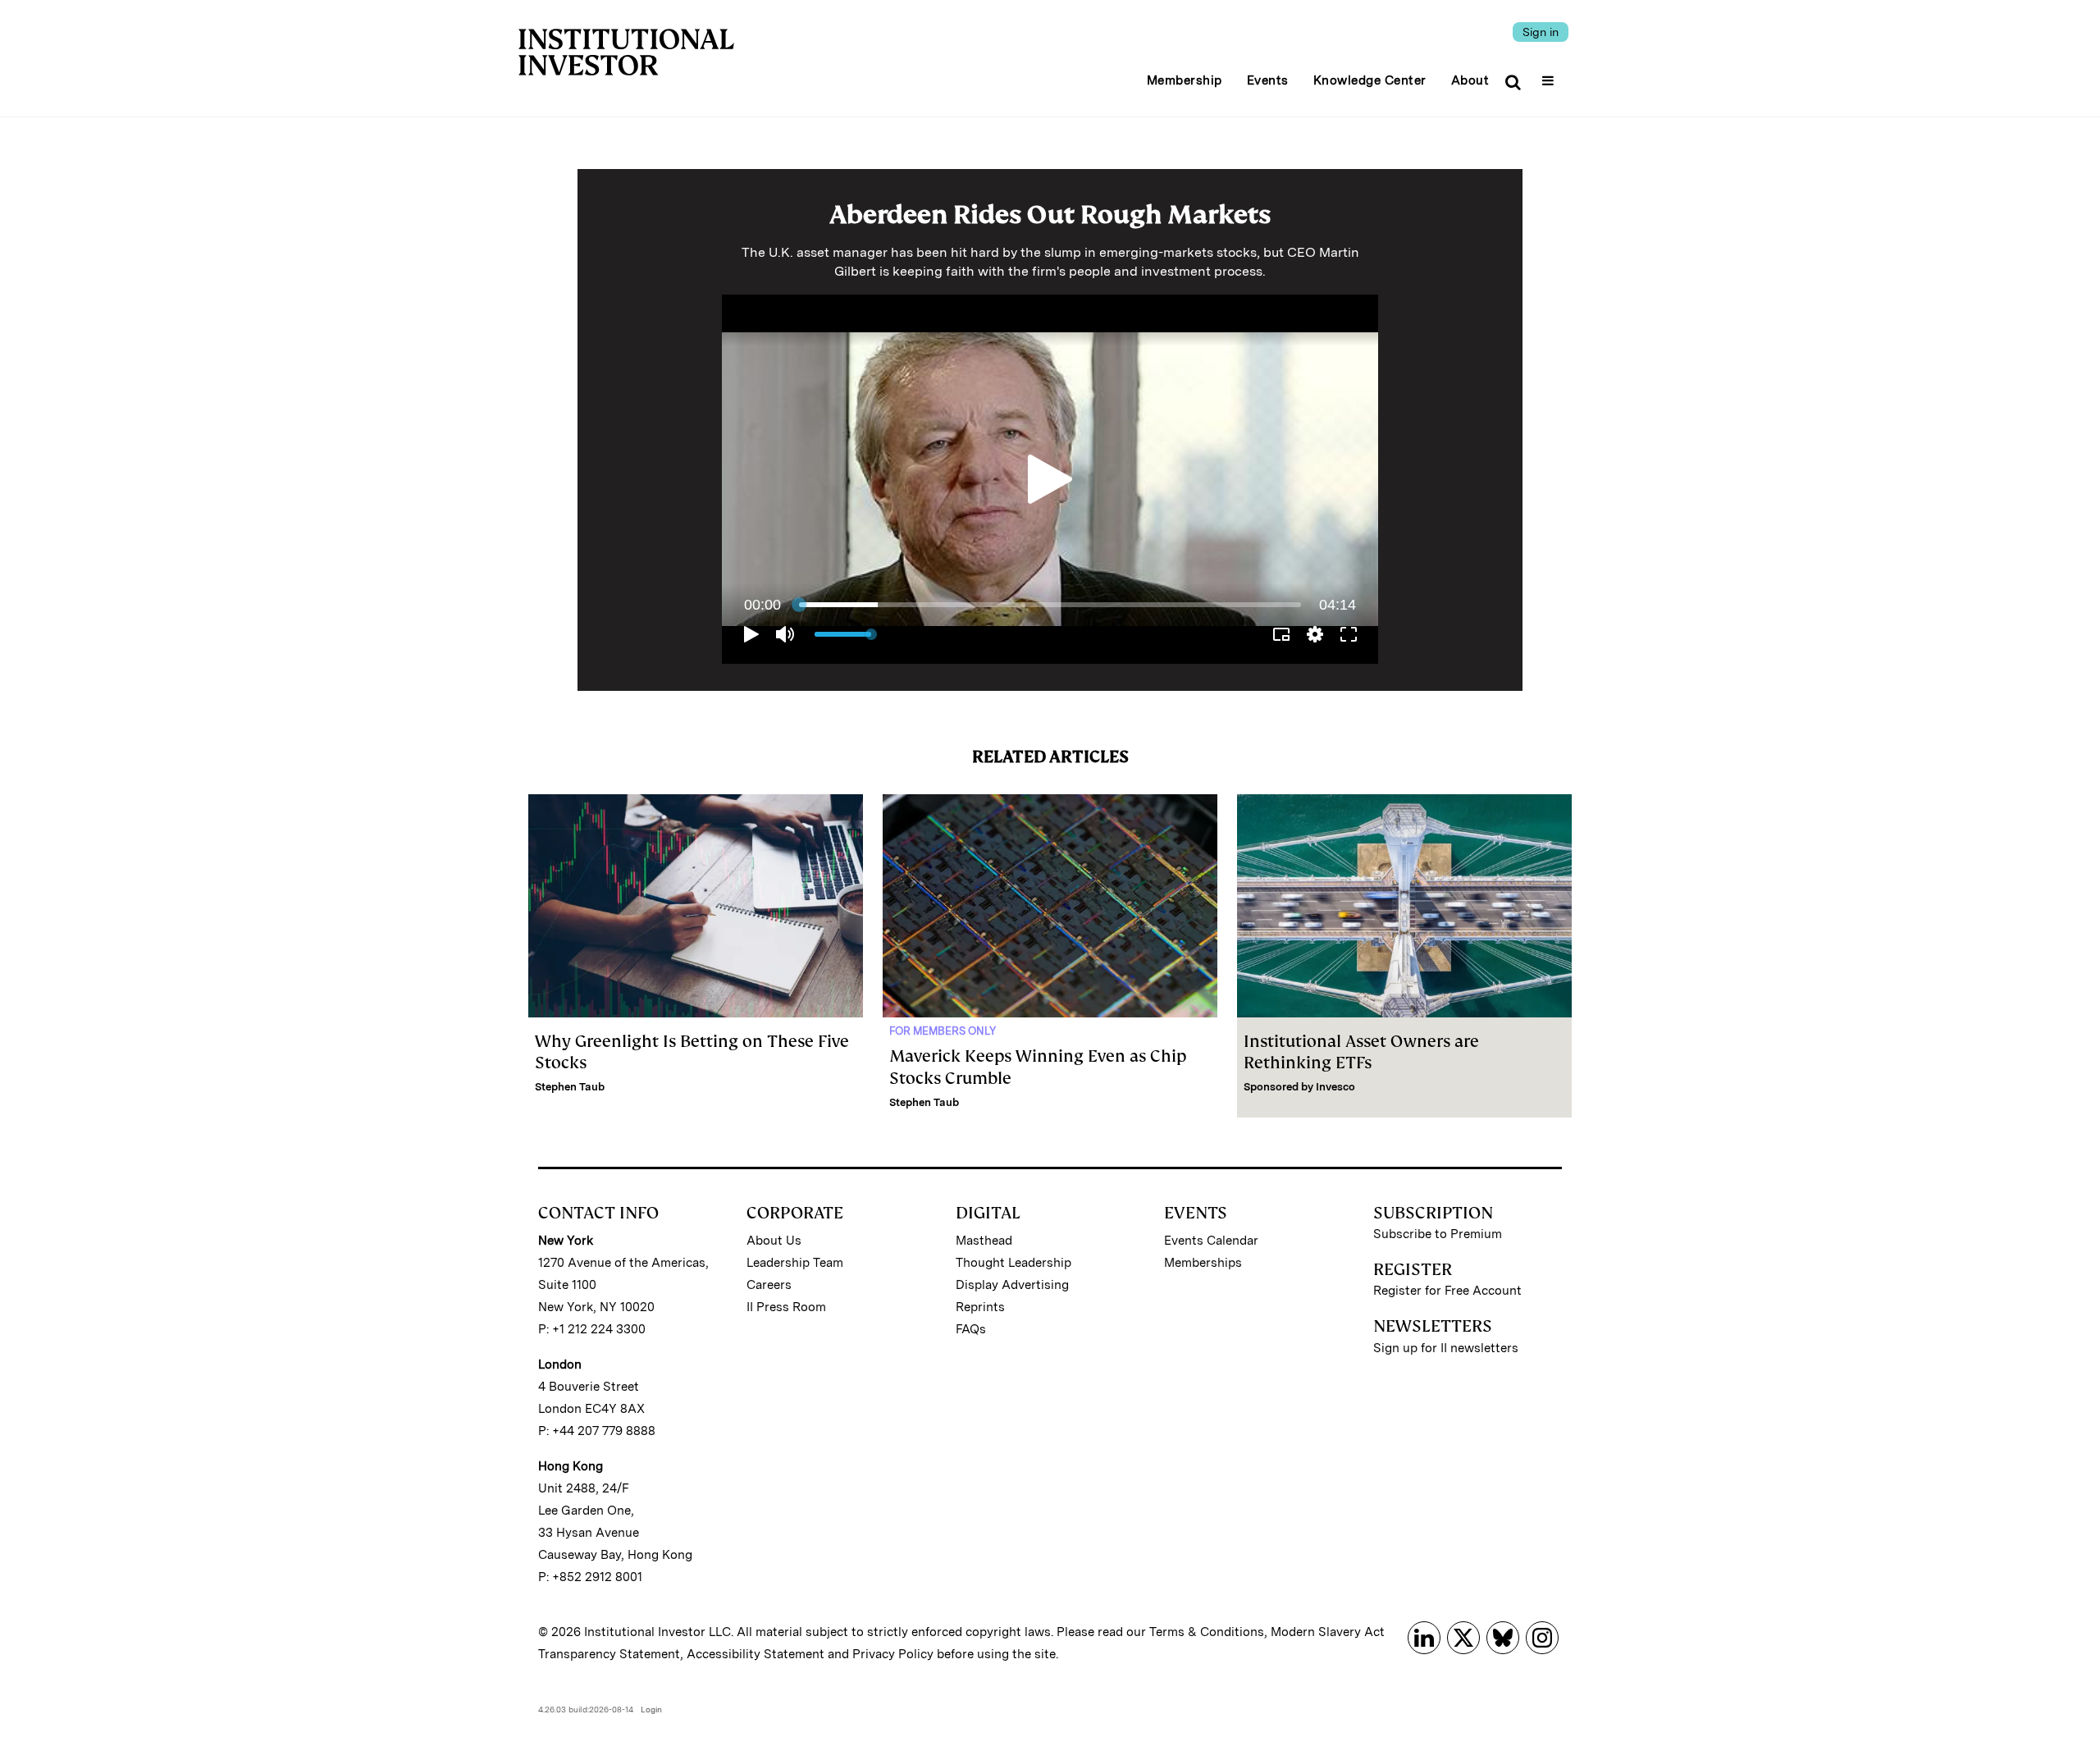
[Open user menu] (1550, 75)
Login (651, 1709)
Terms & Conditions (1207, 1632)
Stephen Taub (570, 1087)
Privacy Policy (893, 1654)
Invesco (1335, 1087)
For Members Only (943, 1031)
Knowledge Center (1370, 80)
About (1470, 80)
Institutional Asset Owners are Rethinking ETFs (1361, 1052)
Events (1268, 80)
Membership (1185, 80)
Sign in (1541, 32)
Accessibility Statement (756, 1654)
